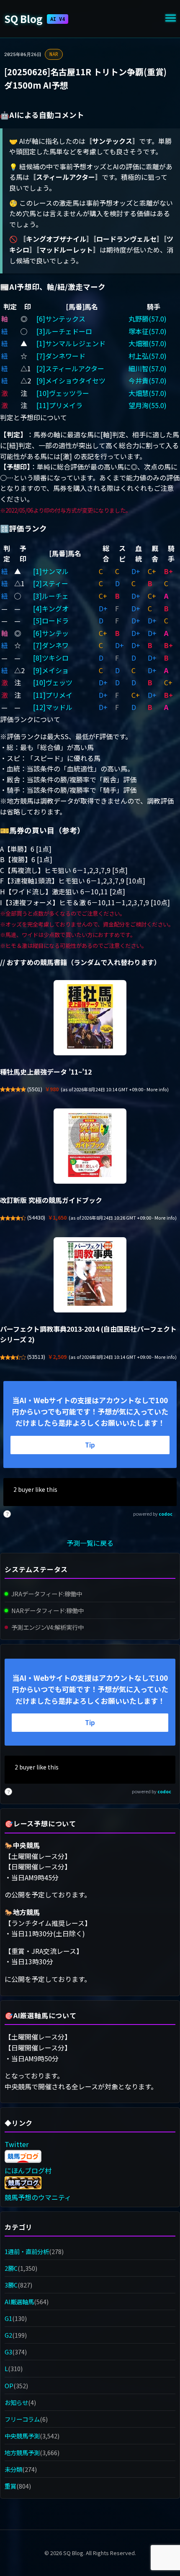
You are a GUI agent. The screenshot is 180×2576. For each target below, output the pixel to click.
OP (9, 2386)
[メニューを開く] (171, 19)
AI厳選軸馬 (19, 2302)
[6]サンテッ (51, 633)
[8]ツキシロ (51, 658)
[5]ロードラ (51, 620)
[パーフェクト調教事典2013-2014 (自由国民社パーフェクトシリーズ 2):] (90, 1275)
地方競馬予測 (22, 2452)
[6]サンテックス (61, 319)
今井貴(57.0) (148, 380)
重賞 (10, 2486)
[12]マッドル (53, 707)
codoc (166, 1514)
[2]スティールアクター (70, 368)
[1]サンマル (51, 571)
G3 (8, 2352)
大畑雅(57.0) (148, 343)
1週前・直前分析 (27, 2251)
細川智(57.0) (148, 368)
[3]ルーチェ (51, 596)
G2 (8, 2335)
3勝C (11, 2285)
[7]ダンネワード (61, 356)
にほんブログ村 (28, 2170)
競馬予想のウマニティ (38, 2197)
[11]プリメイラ (59, 405)
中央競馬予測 (22, 2436)
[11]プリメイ (53, 695)
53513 (36, 1357)
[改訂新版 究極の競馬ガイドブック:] (90, 1146)
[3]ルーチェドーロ (64, 331)
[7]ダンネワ (51, 645)
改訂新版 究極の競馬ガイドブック (51, 1200)
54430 (36, 1218)
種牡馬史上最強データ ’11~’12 (46, 1072)
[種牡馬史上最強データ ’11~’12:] (90, 1018)
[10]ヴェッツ (53, 682)
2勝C (11, 2268)
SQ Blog (35, 19)
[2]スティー (51, 583)
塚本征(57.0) (148, 331)
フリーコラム (22, 2419)
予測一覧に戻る (90, 1543)
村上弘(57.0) (148, 356)
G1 (8, 2318)
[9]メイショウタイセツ (71, 380)
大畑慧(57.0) (148, 393)
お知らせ (16, 2402)
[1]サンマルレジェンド (71, 343)
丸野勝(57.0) (148, 319)
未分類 (13, 2469)
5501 (35, 1089)
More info (157, 1089)
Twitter (17, 2144)
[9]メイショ (51, 670)
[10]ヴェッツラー (63, 393)
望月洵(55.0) (148, 405)
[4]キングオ (51, 608)
